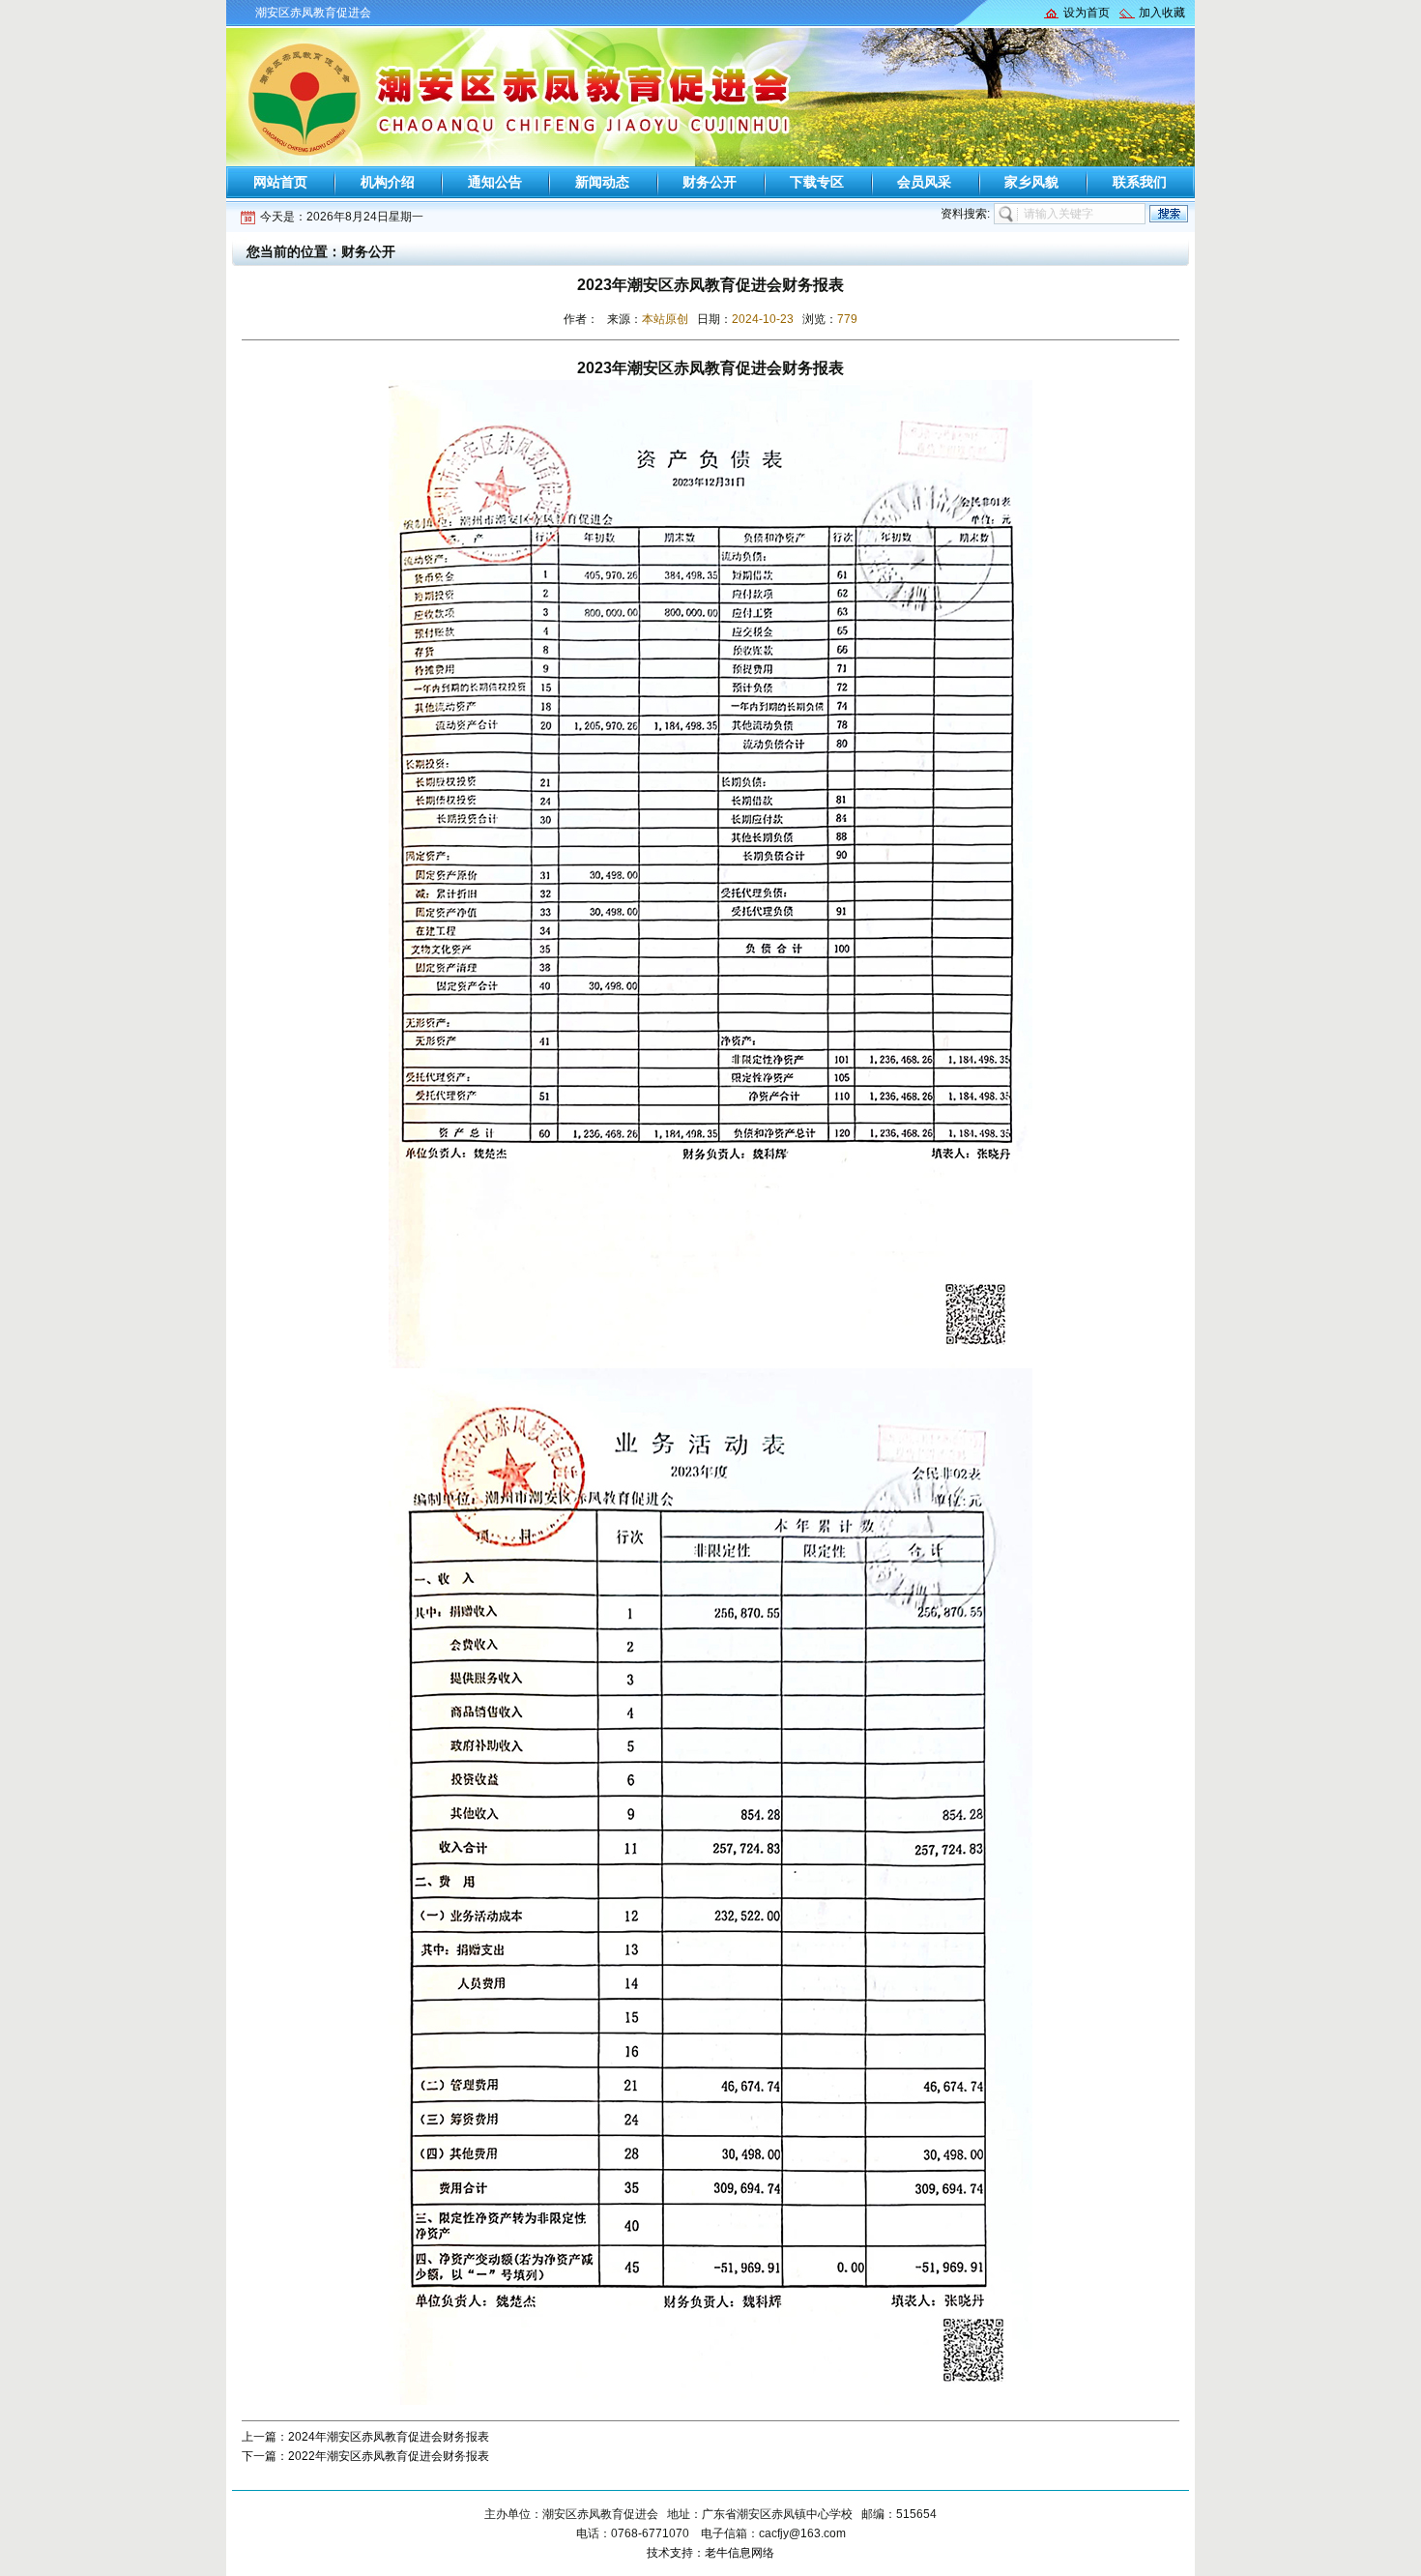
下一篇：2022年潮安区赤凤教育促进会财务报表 (365, 2456)
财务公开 (710, 182)
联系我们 (1140, 182)
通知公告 (495, 182)
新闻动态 (602, 182)
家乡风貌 (1031, 182)
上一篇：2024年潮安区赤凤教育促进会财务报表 (365, 2437)
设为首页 (1087, 13)
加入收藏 (1162, 13)
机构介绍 (388, 182)
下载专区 (817, 182)
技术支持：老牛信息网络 (710, 2553)
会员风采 (924, 182)
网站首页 (280, 182)
